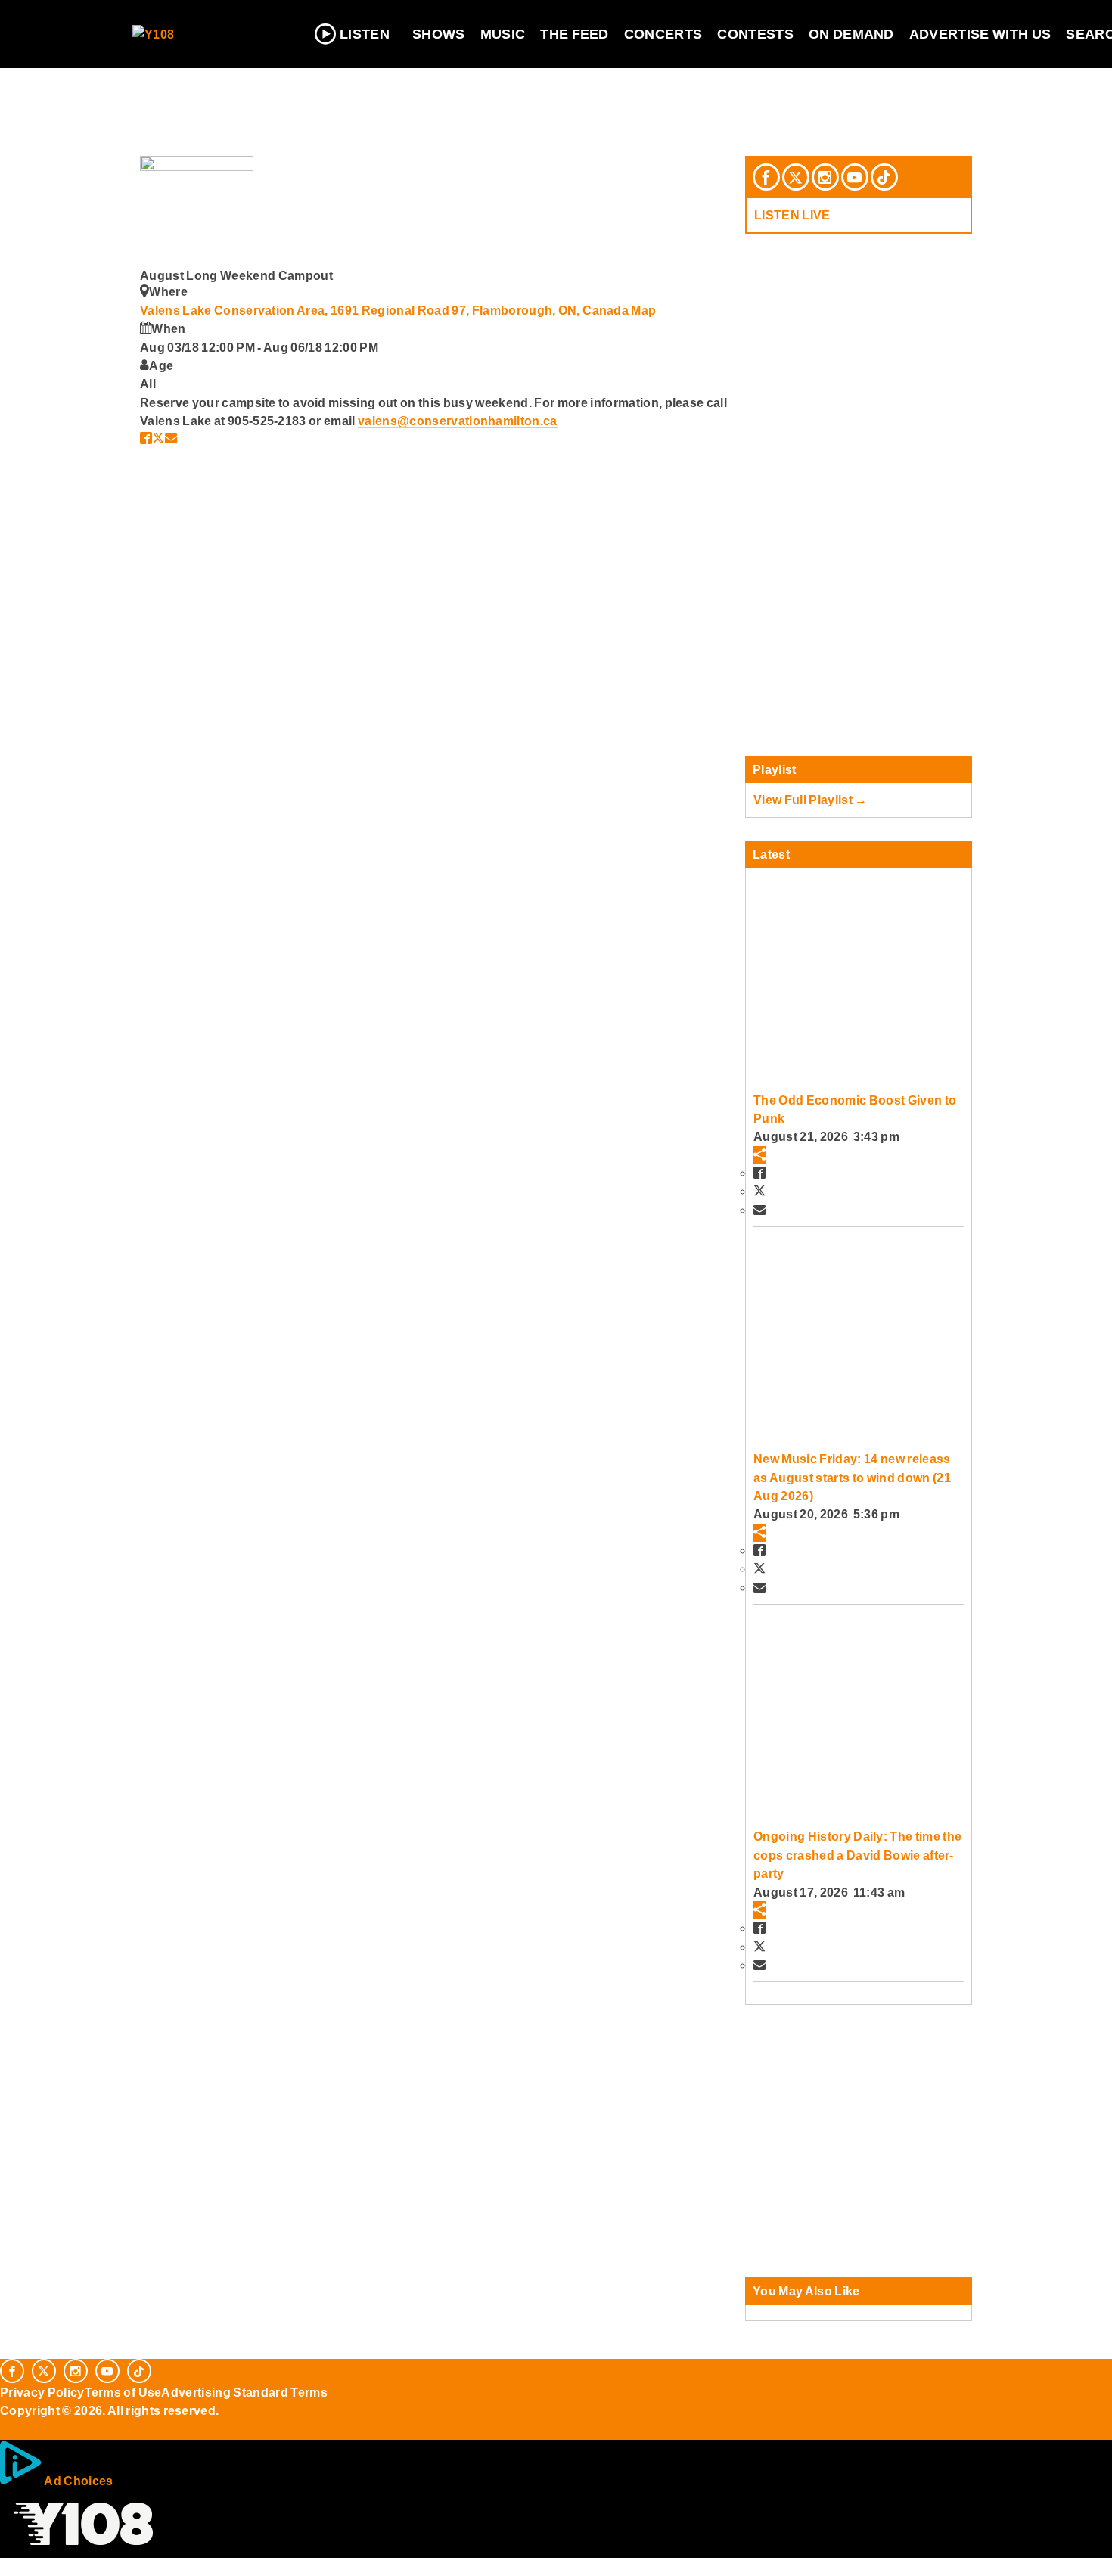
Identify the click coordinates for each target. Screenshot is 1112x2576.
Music (503, 34)
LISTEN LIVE (792, 215)
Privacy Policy (42, 2392)
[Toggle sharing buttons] (759, 1155)
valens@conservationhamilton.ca (458, 421)
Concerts (663, 34)
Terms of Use (123, 2392)
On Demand (851, 34)
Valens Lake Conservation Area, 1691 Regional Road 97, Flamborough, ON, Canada (385, 310)
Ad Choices (78, 2481)
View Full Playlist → (811, 800)
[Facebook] (766, 177)
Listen (365, 34)
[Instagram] (825, 177)
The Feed (575, 34)
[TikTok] (884, 177)
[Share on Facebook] (146, 438)
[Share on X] (158, 438)
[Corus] (8, 2427)
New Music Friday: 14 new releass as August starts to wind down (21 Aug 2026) (852, 1477)
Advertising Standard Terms (244, 2392)
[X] (796, 177)
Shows (439, 34)
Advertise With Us (980, 34)
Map (643, 310)
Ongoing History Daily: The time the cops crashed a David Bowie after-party (857, 1855)
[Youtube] (855, 177)
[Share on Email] (171, 438)
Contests (755, 34)
